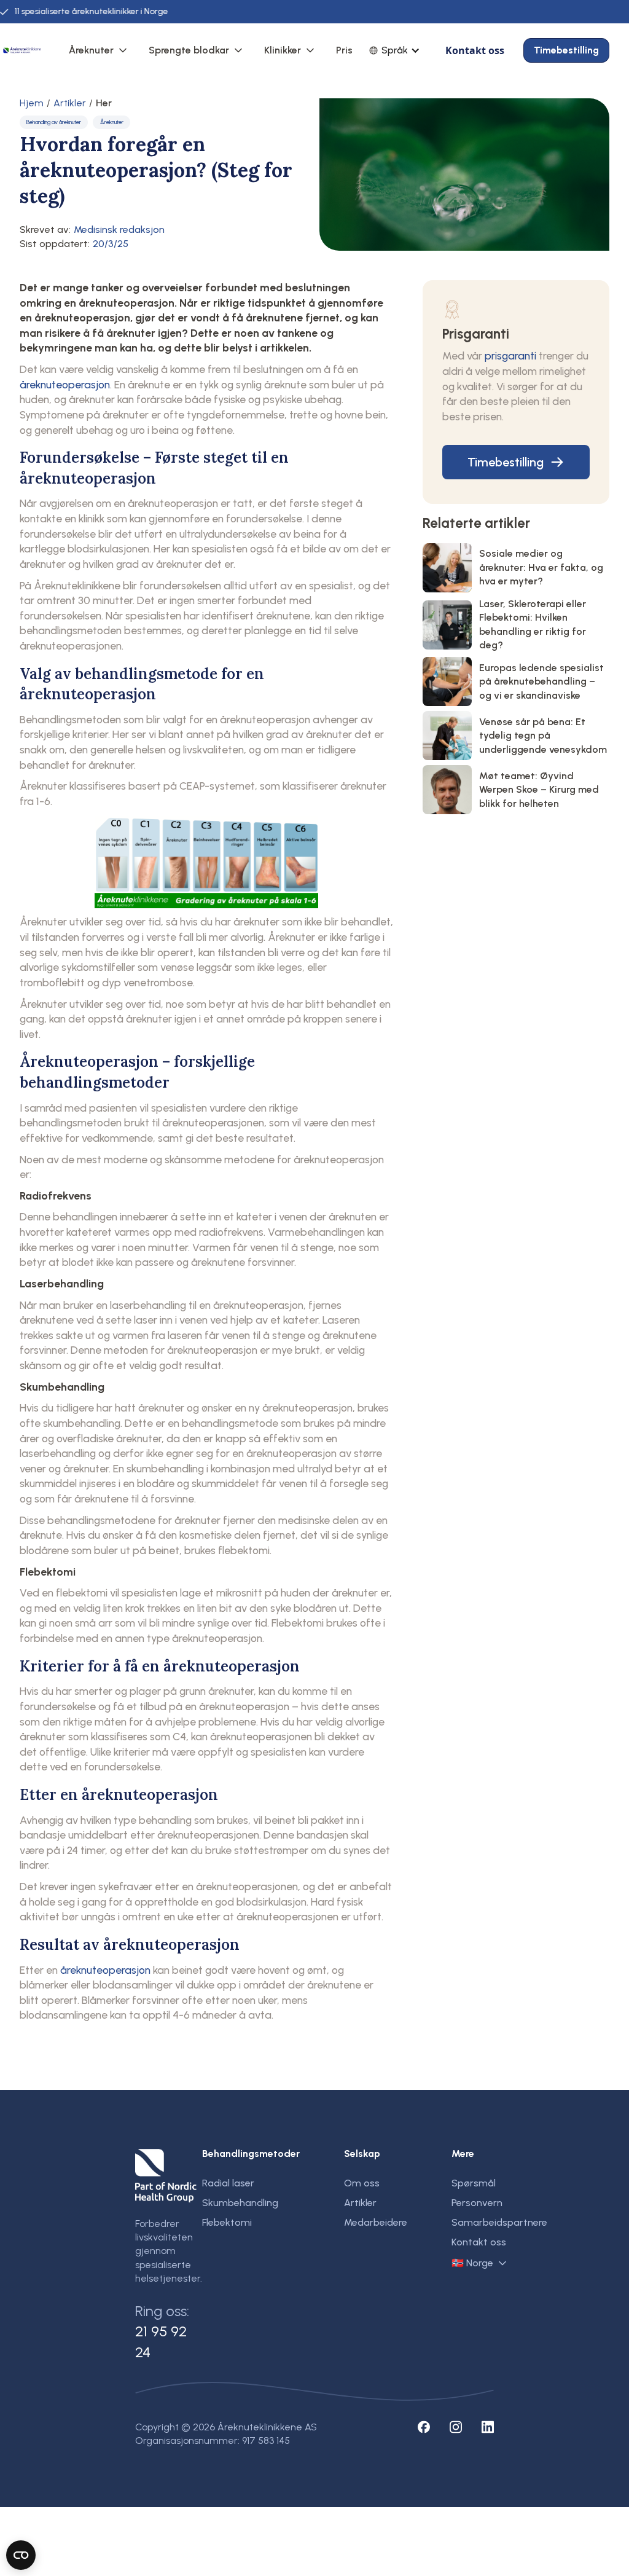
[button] (99, 50)
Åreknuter (91, 50)
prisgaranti (510, 355)
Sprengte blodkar (189, 50)
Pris (344, 50)
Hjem (32, 103)
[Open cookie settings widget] (21, 2555)
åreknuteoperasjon (65, 384)
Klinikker (283, 50)
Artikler (70, 103)
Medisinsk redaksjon (119, 230)
